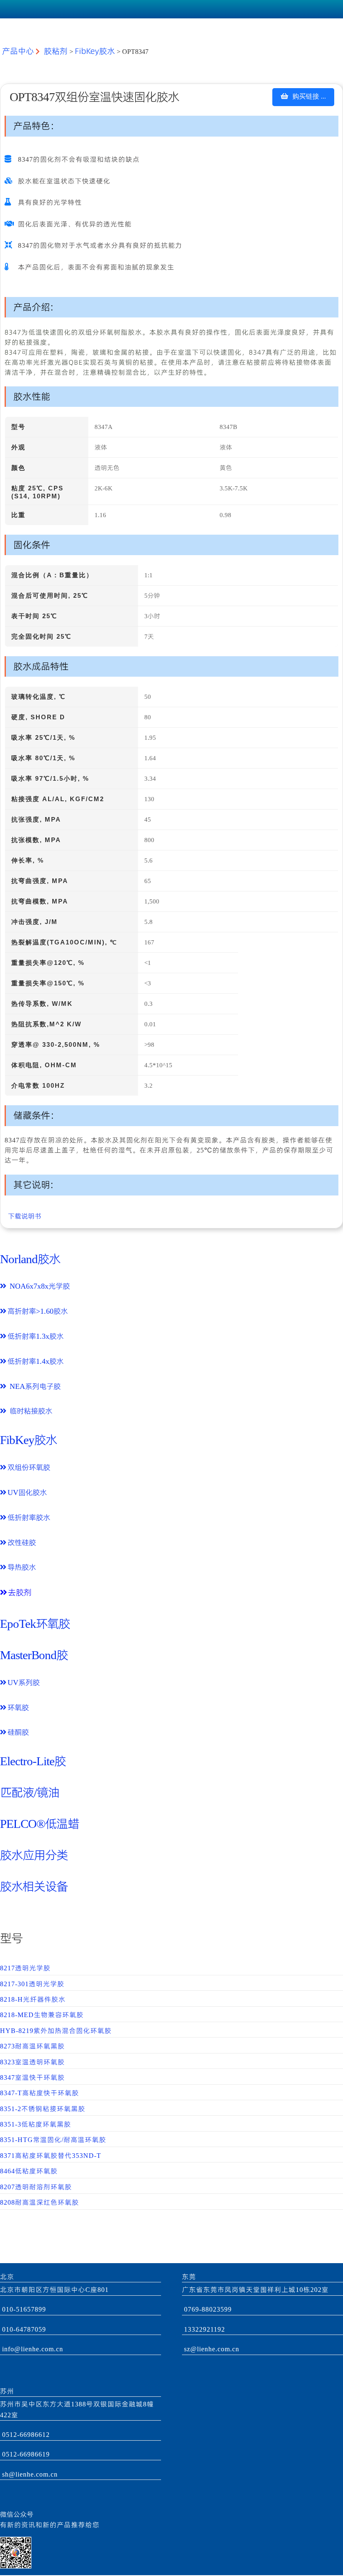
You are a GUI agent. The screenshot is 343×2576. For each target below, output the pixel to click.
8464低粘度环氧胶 (29, 2171)
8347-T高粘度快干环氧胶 (40, 2093)
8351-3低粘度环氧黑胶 (36, 2124)
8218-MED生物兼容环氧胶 (42, 2015)
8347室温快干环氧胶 (32, 2077)
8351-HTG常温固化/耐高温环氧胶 (53, 2140)
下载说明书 (23, 1216)
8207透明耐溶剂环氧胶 (36, 2187)
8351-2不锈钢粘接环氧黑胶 (43, 2109)
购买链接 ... (307, 96)
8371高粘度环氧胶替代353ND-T (51, 2156)
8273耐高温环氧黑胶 (32, 2046)
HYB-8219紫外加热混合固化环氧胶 (56, 2031)
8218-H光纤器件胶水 (33, 1999)
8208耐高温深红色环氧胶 (40, 2202)
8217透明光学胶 (25, 1968)
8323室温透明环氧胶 (32, 2062)
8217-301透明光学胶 (32, 1984)
